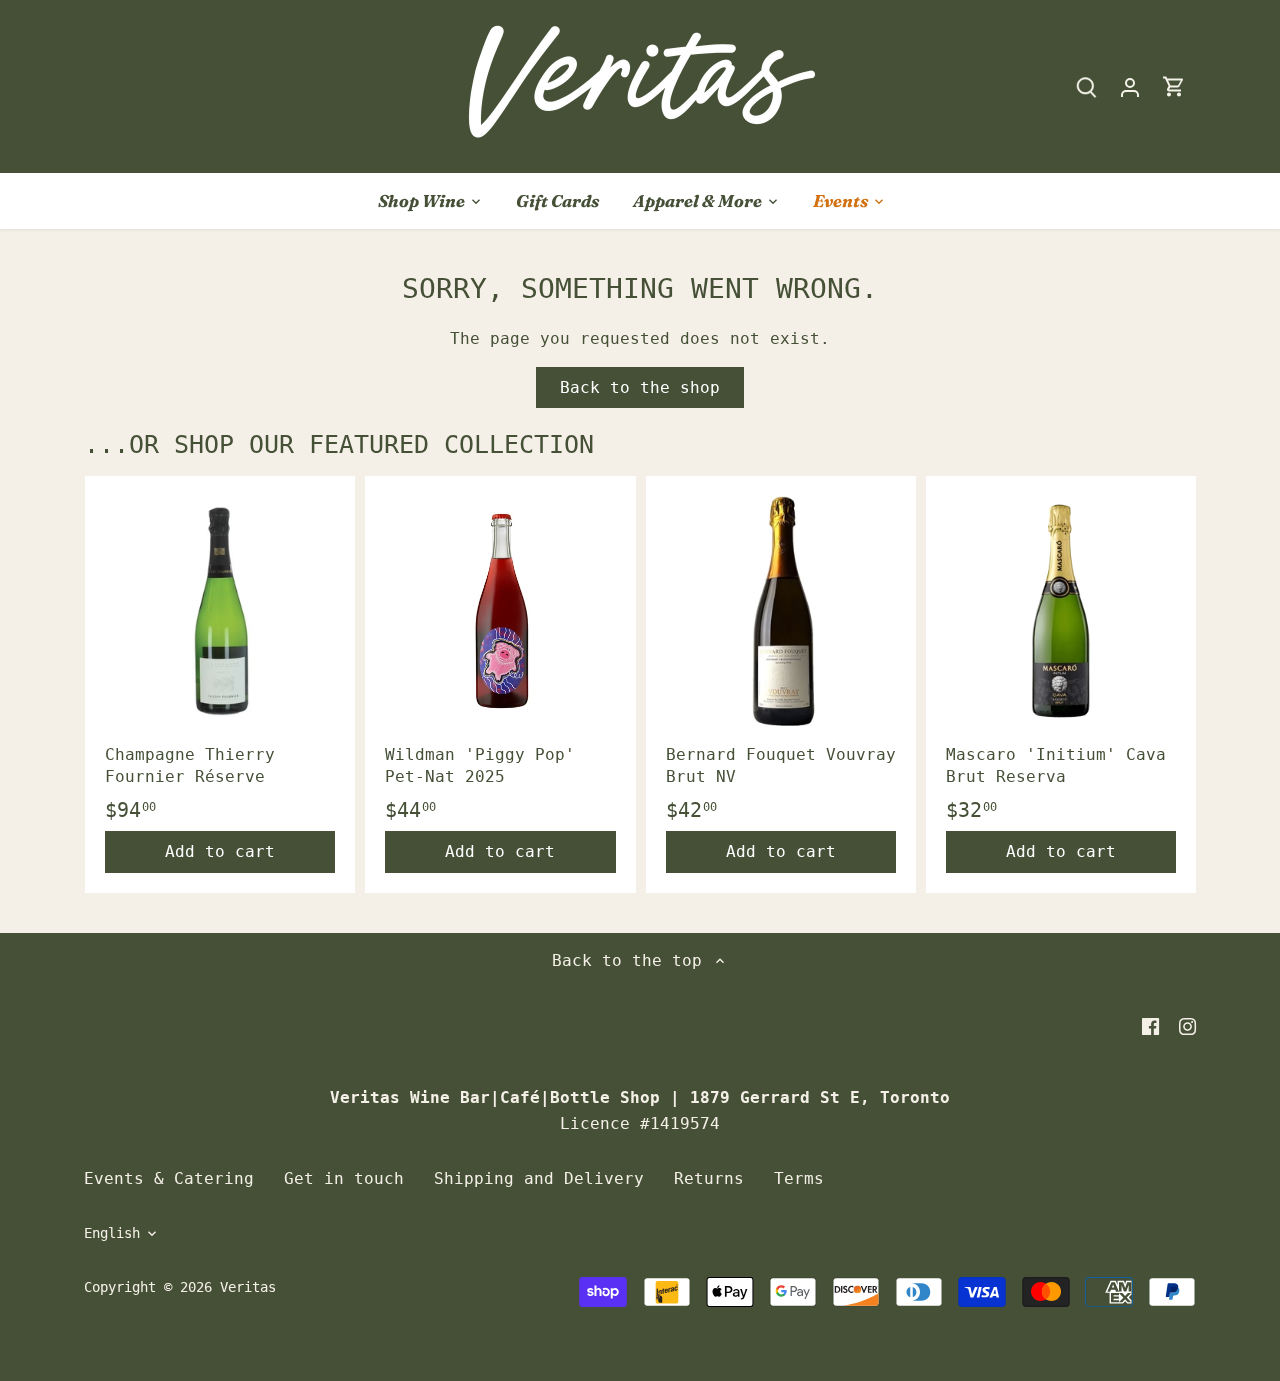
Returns (709, 1178)
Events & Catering (169, 1178)
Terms (799, 1178)
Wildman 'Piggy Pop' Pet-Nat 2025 (480, 765)
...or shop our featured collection (339, 444)
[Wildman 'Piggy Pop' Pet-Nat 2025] (500, 611)
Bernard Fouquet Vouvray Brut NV (781, 765)
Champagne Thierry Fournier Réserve (190, 765)
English (112, 1233)
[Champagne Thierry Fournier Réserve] (220, 611)
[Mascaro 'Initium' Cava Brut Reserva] (1061, 611)
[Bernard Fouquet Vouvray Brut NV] (781, 611)
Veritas (248, 1287)
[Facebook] (1150, 1026)
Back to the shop (640, 387)
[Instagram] (1187, 1026)
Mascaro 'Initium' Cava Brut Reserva (1056, 765)
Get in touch (344, 1178)
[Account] (1130, 86)
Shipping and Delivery (539, 1178)
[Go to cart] (1174, 86)
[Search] (1086, 86)
